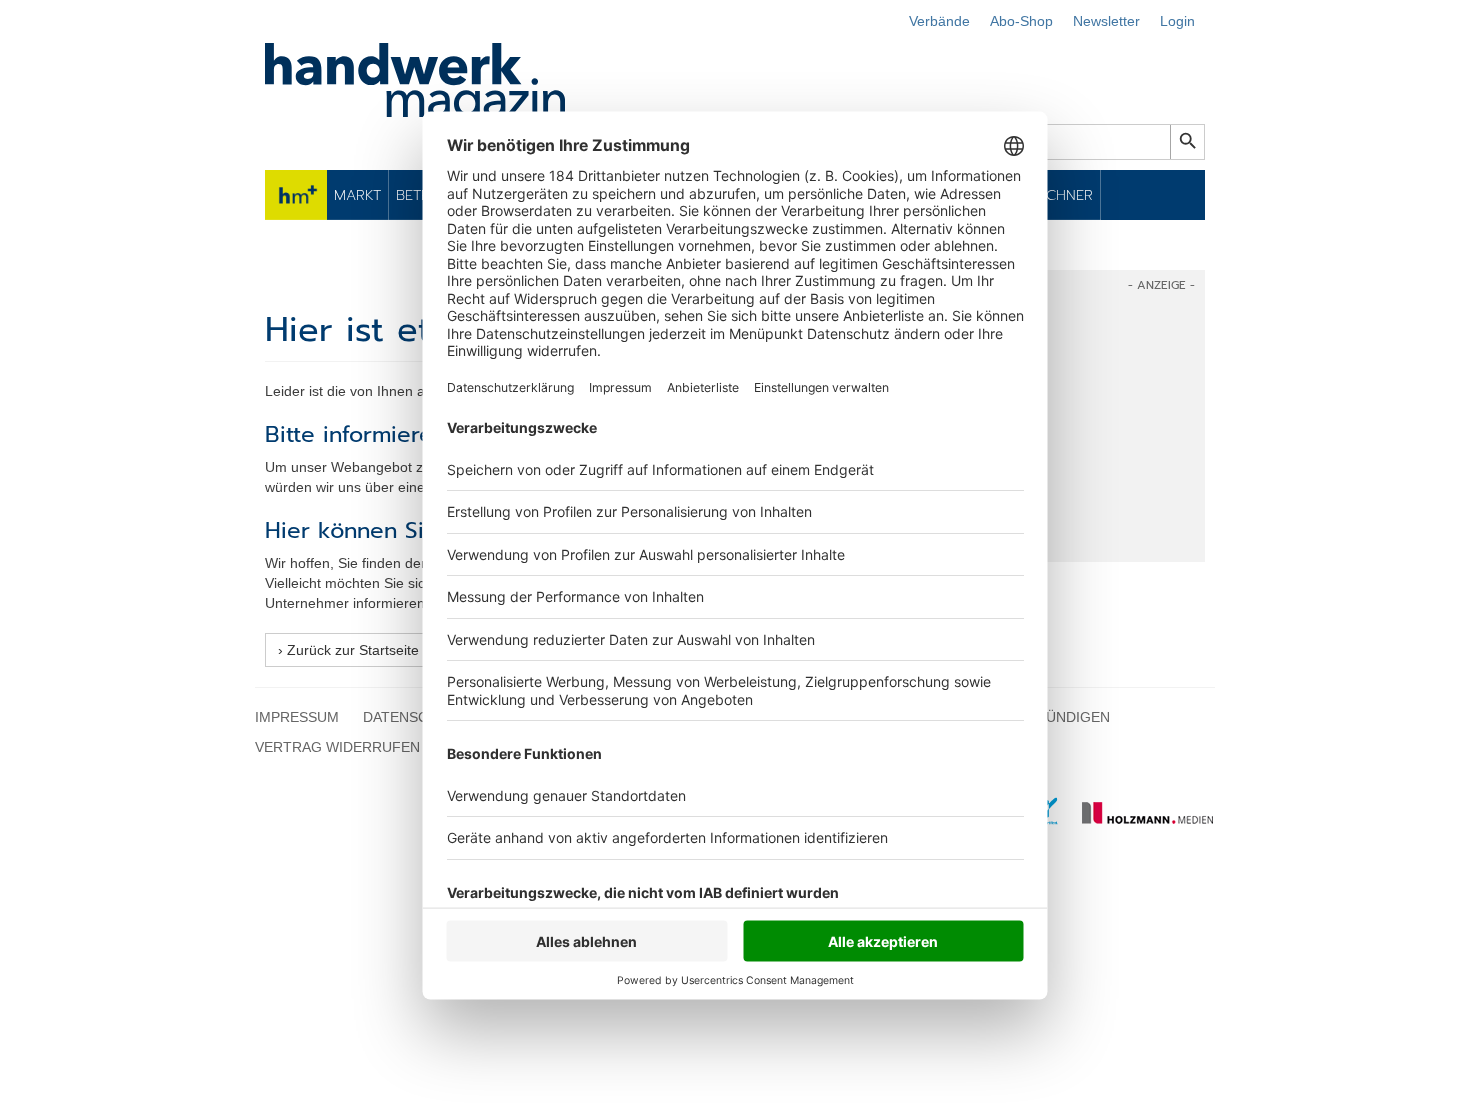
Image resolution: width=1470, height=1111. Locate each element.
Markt (357, 195)
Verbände (939, 21)
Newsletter (1106, 21)
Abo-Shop (1021, 21)
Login (1177, 21)
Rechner (1061, 195)
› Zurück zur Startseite (348, 650)
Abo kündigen (1057, 717)
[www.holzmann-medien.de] (1138, 820)
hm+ (296, 195)
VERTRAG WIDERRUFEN (337, 747)
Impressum (297, 717)
